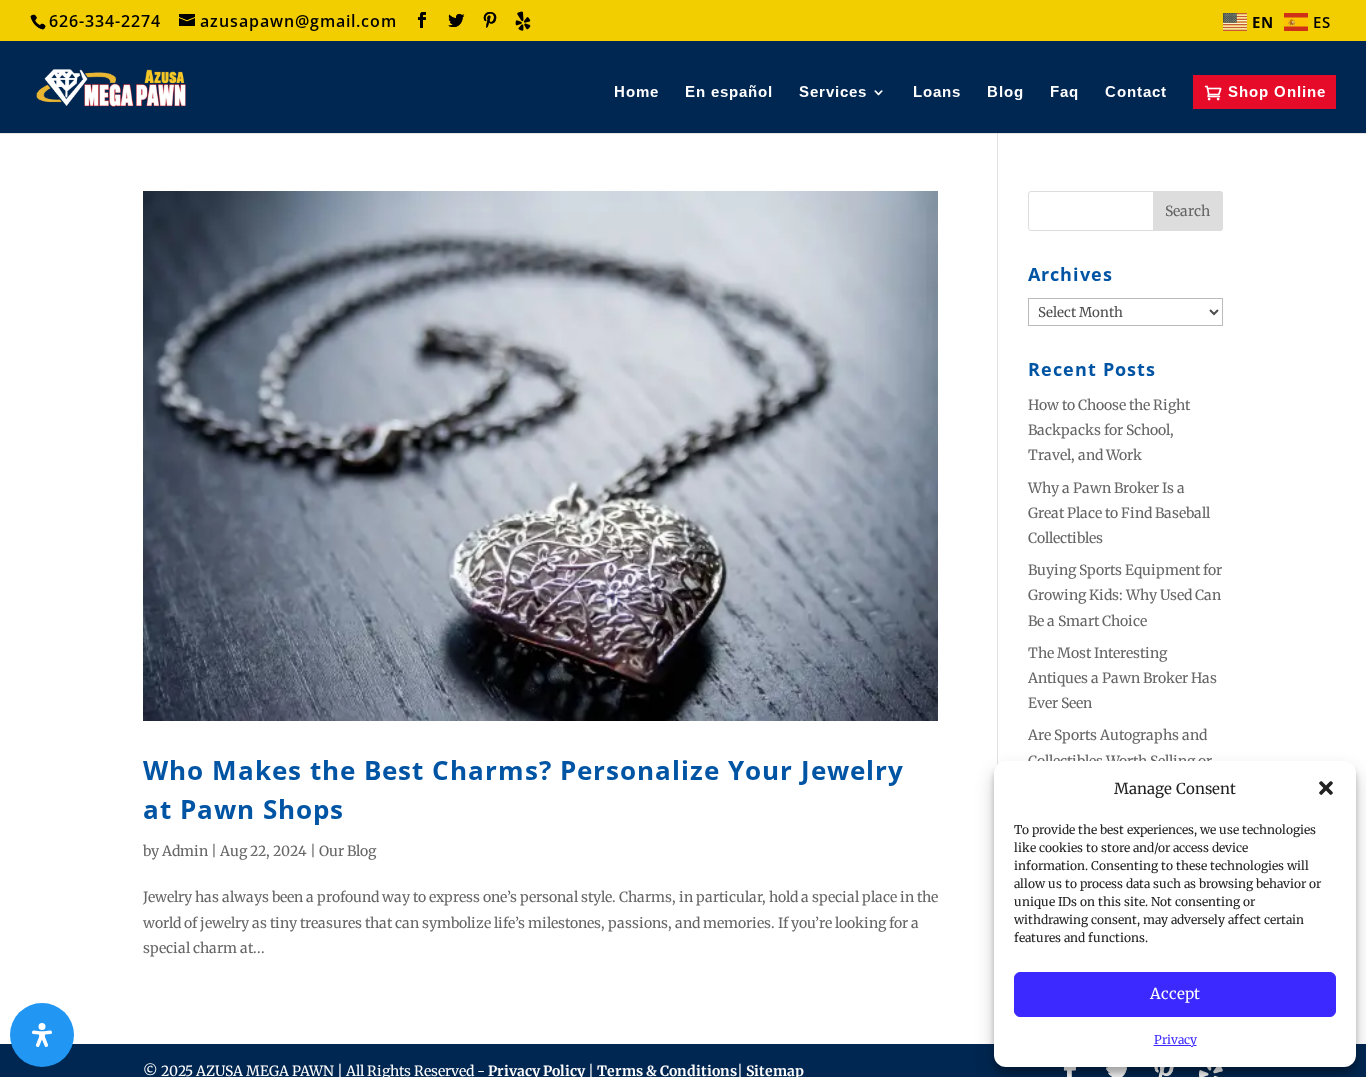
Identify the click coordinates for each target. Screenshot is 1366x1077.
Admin (185, 851)
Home (636, 92)
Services (833, 92)
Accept (1175, 993)
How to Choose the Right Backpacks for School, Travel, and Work (1109, 430)
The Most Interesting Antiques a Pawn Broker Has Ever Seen (1122, 678)
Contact (1136, 92)
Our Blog (347, 851)
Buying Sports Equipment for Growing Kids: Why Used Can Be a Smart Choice (1125, 595)
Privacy (1175, 1039)
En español (729, 92)
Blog (1005, 92)
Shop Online (1277, 91)
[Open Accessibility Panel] (42, 1035)
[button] (1326, 788)
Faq (1064, 92)
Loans (937, 92)
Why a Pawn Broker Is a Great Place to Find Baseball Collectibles (1119, 513)
